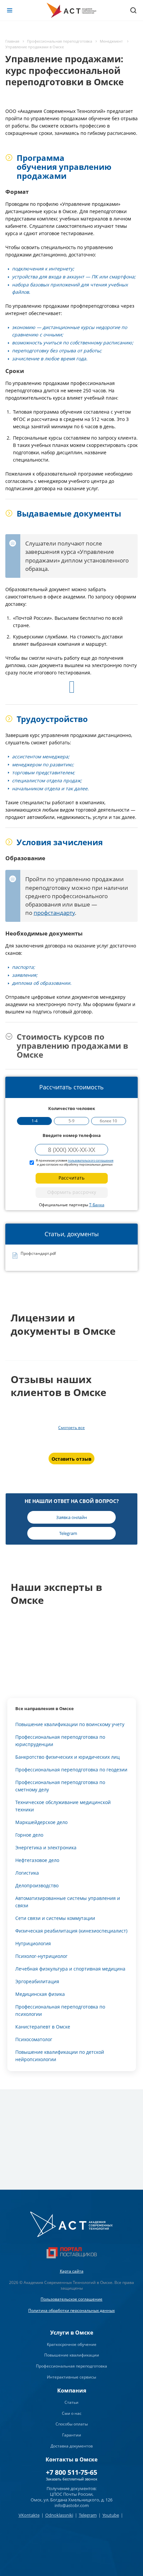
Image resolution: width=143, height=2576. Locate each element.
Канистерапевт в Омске (43, 2027)
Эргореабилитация (37, 1981)
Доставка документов (72, 2446)
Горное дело (29, 1835)
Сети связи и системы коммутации (55, 1918)
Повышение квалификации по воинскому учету (70, 1724)
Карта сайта (72, 2271)
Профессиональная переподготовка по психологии (60, 2010)
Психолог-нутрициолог (41, 1956)
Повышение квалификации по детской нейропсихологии (60, 2056)
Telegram (88, 2515)
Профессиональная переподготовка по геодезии (71, 1770)
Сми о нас (72, 2413)
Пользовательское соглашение (71, 2299)
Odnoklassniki (59, 2515)
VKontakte (29, 2515)
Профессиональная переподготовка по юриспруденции (60, 1741)
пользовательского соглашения (91, 1160)
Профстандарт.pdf (38, 1254)
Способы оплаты (72, 2424)
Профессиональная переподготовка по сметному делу (60, 1786)
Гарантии (72, 2435)
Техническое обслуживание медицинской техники (63, 1806)
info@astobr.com (72, 2505)
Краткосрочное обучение (72, 2344)
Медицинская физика (40, 1994)
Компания (72, 2391)
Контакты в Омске (71, 2459)
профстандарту (54, 913)
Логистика (27, 1873)
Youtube (111, 2515)
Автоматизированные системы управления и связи (68, 1902)
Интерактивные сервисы (71, 2377)
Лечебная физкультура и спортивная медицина (70, 1969)
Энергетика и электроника (46, 1847)
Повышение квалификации (72, 2355)
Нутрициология (33, 1943)
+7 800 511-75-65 (71, 2472)
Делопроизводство (37, 1885)
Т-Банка (97, 1205)
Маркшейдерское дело (41, 1822)
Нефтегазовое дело (37, 1860)
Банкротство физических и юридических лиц (68, 1757)
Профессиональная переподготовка (71, 2366)
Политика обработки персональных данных (71, 2310)
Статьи (71, 2402)
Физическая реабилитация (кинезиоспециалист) (71, 1931)
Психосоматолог (34, 2039)
